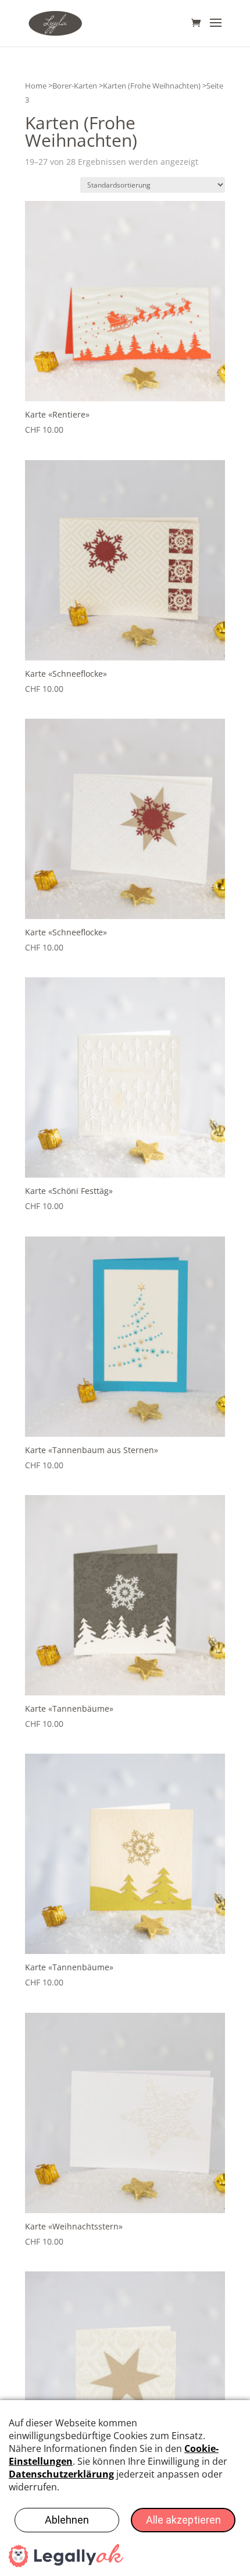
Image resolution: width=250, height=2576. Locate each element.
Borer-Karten (75, 86)
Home (36, 86)
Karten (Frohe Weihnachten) (152, 86)
